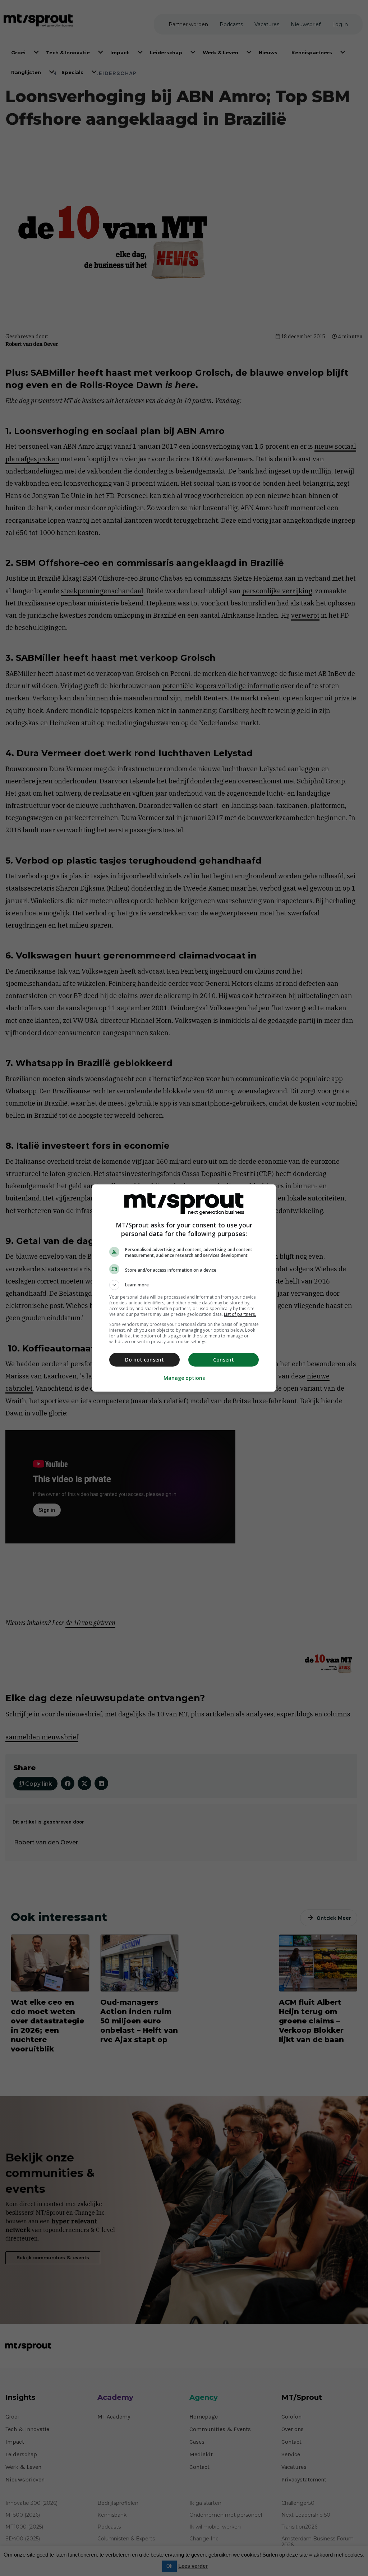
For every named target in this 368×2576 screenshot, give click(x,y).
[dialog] (184, 1288)
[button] (184, 1285)
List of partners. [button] (240, 1314)
